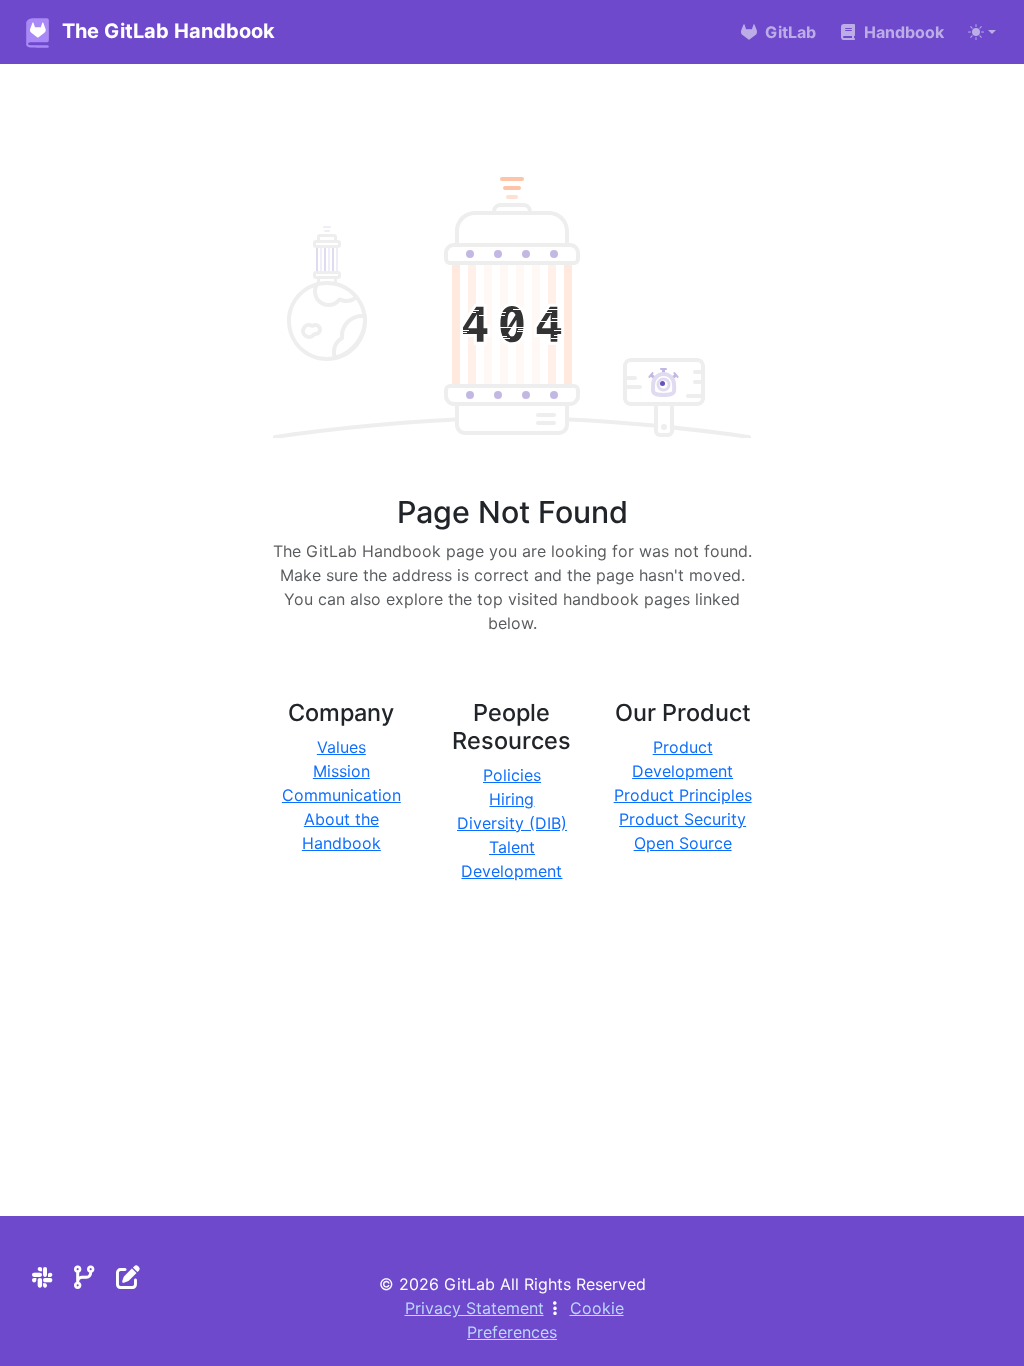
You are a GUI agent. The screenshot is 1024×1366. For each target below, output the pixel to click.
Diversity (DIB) (512, 823)
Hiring (511, 799)
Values (341, 747)
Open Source (683, 843)
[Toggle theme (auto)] (982, 32)
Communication (341, 795)
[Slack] (42, 1277)
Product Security (682, 819)
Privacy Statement (474, 1308)
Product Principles (683, 795)
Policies (512, 775)
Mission (341, 771)
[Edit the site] (127, 1277)
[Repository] (84, 1277)
